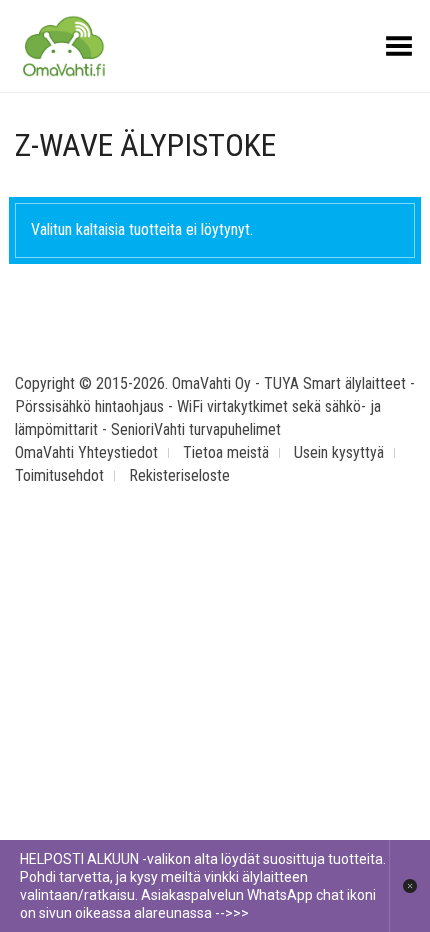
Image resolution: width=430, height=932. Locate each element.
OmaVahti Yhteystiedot (86, 452)
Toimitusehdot (59, 475)
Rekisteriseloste (179, 475)
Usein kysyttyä (339, 452)
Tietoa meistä (226, 452)
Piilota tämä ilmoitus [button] (409, 886)
